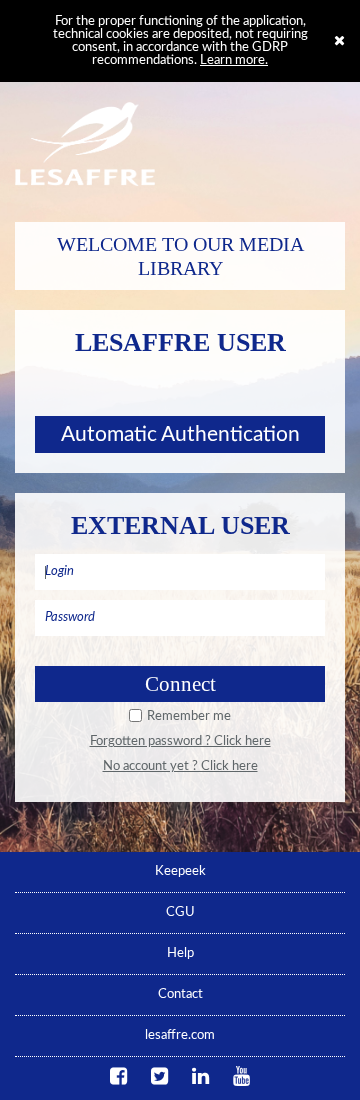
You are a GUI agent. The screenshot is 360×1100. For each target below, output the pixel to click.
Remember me (189, 716)
